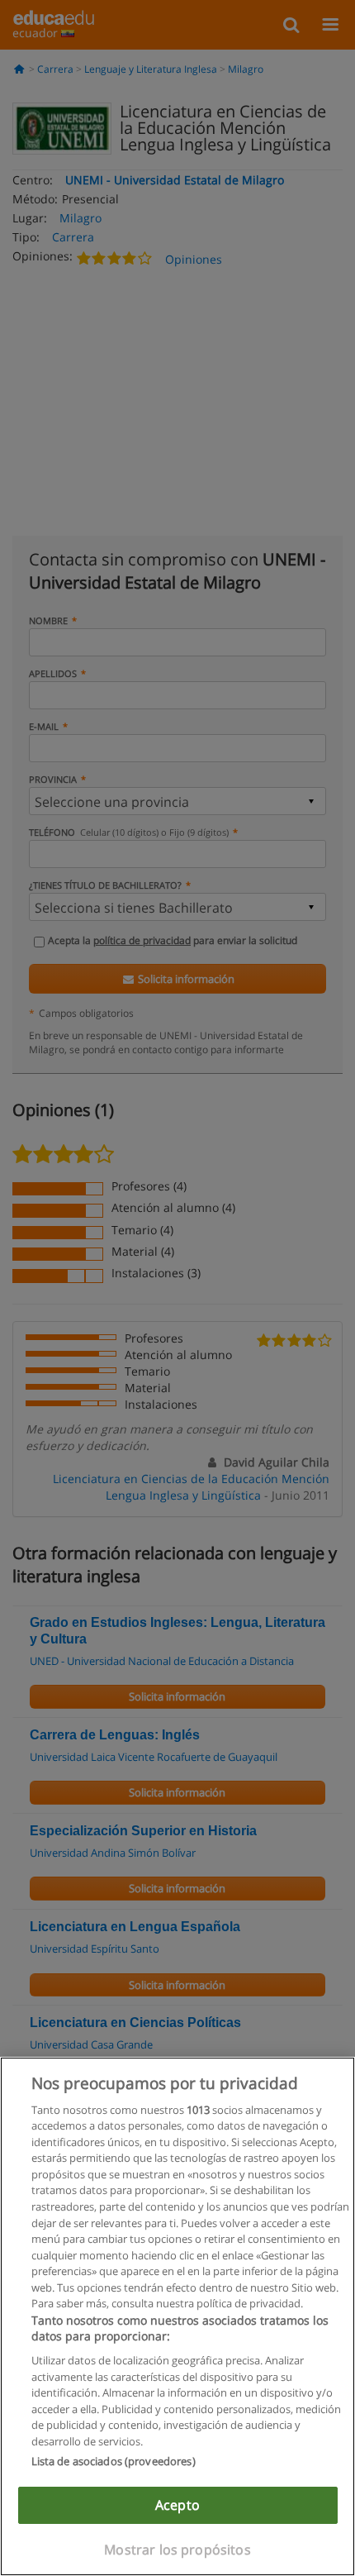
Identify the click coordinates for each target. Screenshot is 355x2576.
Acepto (177, 2505)
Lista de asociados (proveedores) (114, 2461)
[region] (177, 2316)
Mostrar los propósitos (177, 2550)
